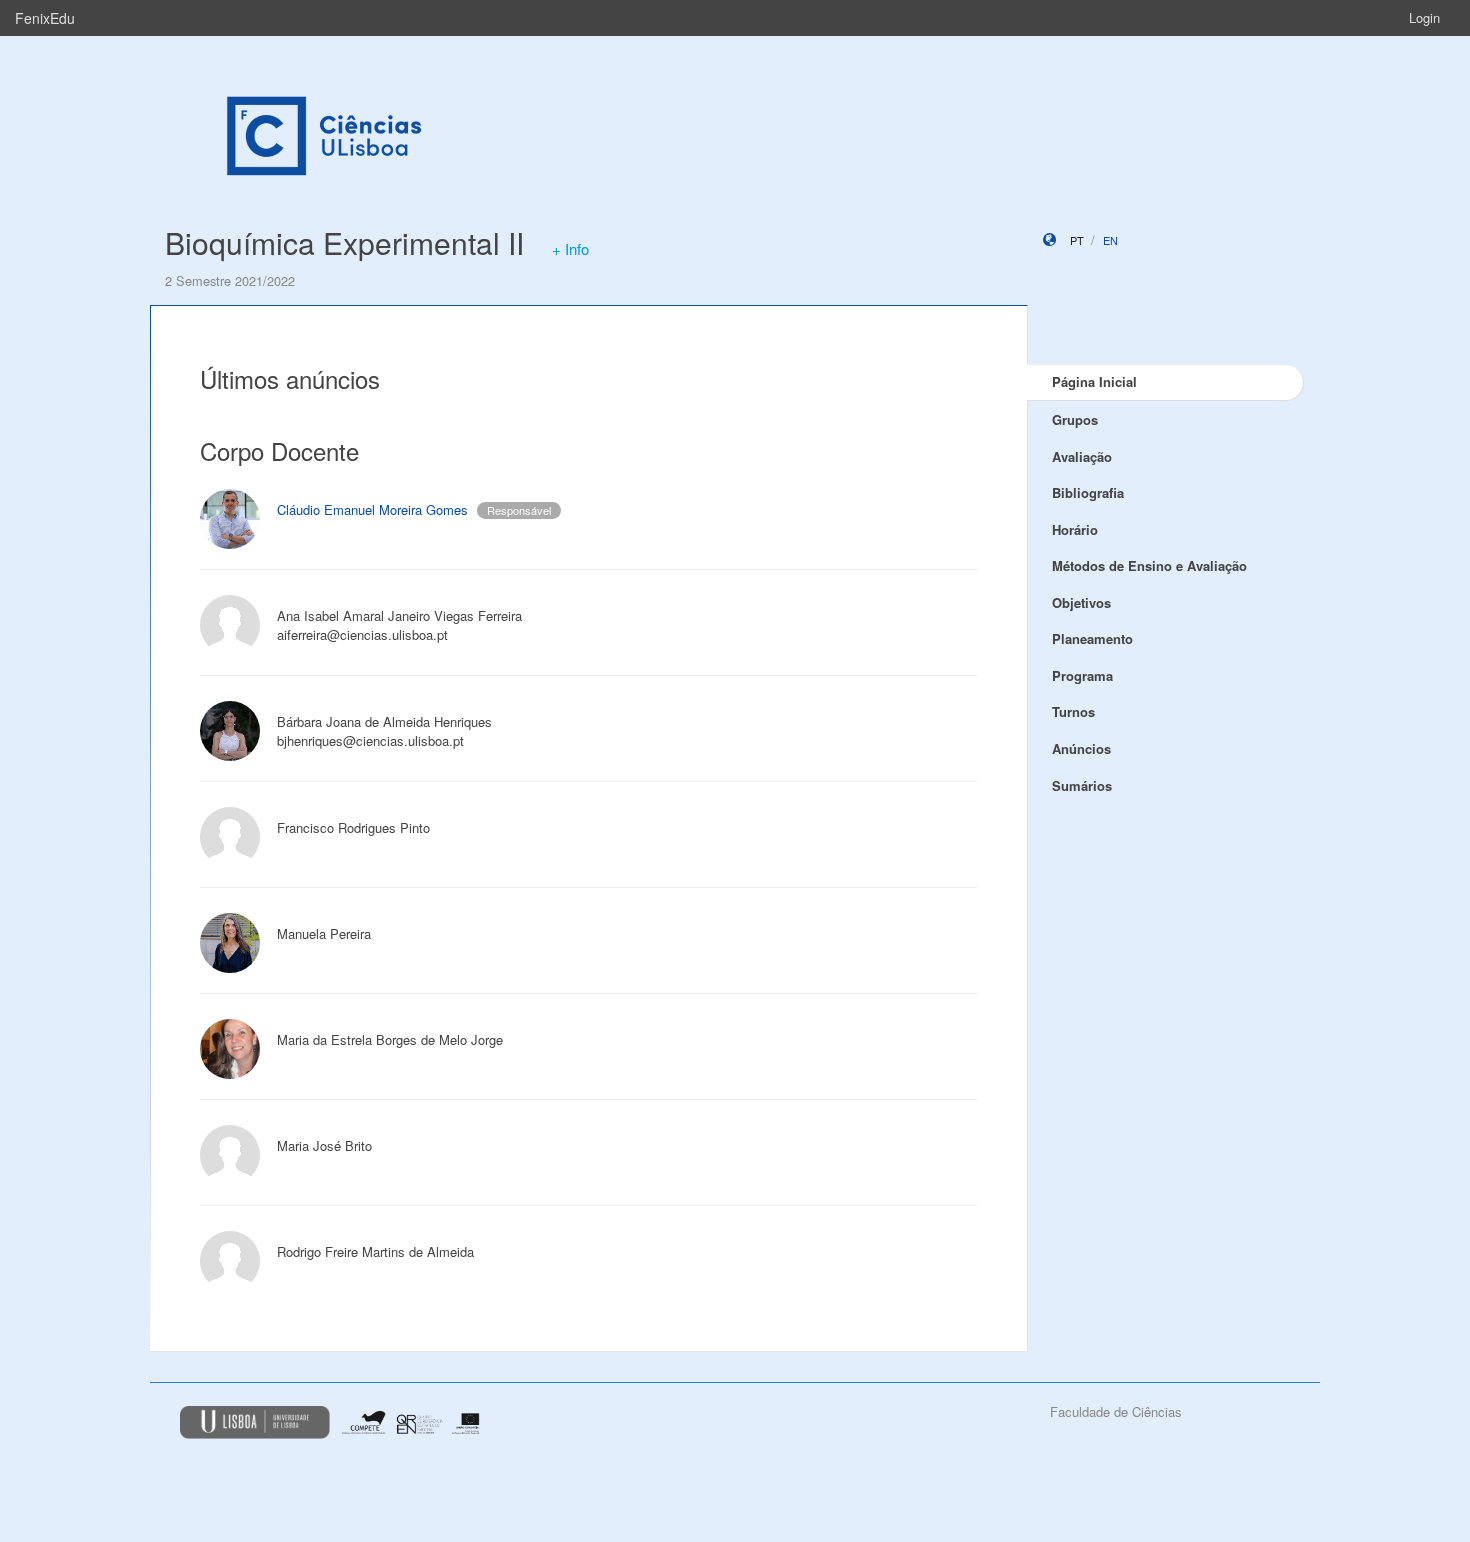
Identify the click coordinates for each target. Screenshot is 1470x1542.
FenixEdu (45, 18)
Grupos (1075, 419)
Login (1424, 17)
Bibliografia (1088, 492)
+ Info (570, 248)
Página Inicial (1094, 381)
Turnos (1073, 711)
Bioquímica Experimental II (344, 242)
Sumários (1082, 785)
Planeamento (1092, 638)
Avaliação (1082, 456)
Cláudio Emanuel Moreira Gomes (372, 509)
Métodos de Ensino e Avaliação (1149, 565)
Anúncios (1081, 748)
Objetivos (1081, 602)
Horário (1075, 529)
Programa (1082, 675)
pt (1077, 240)
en (1110, 240)
